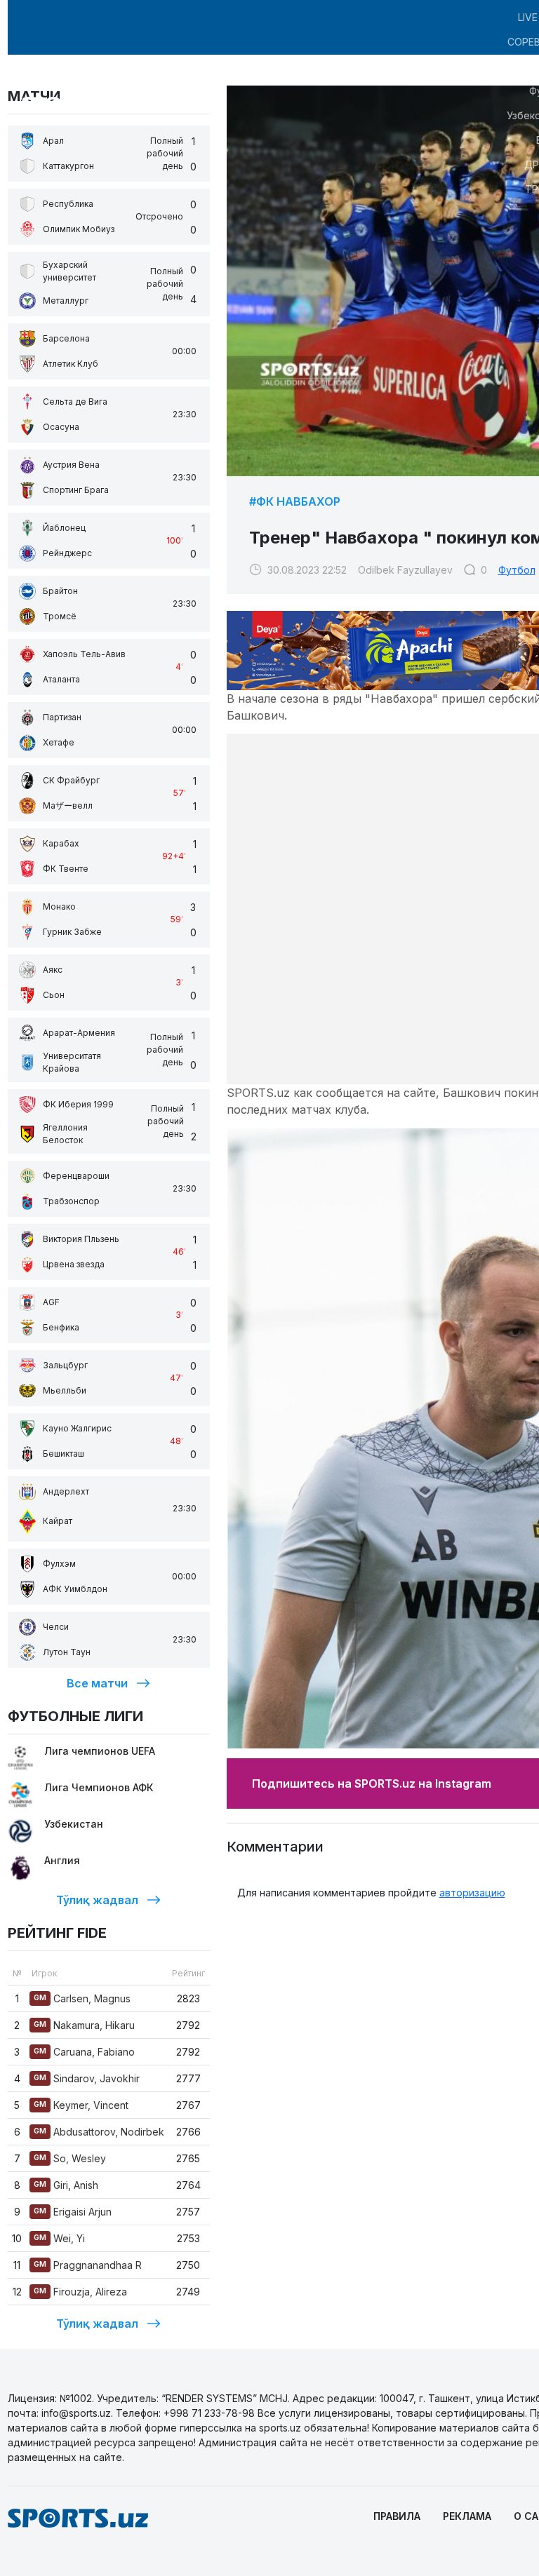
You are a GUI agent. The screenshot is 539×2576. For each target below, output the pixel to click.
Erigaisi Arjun (73, 2212)
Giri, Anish (66, 2185)
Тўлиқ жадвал (97, 1900)
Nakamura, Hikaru (84, 2025)
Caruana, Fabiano (84, 2052)
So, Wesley (70, 2158)
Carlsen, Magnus (82, 1998)
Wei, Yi (59, 2238)
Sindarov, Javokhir (87, 2078)
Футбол (517, 570)
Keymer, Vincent (81, 2105)
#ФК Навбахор (295, 501)
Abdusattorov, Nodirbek (99, 2132)
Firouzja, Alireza (80, 2292)
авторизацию (472, 1893)
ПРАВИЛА (397, 2516)
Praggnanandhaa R (88, 2265)
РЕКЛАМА (467, 2516)
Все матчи (97, 1683)
